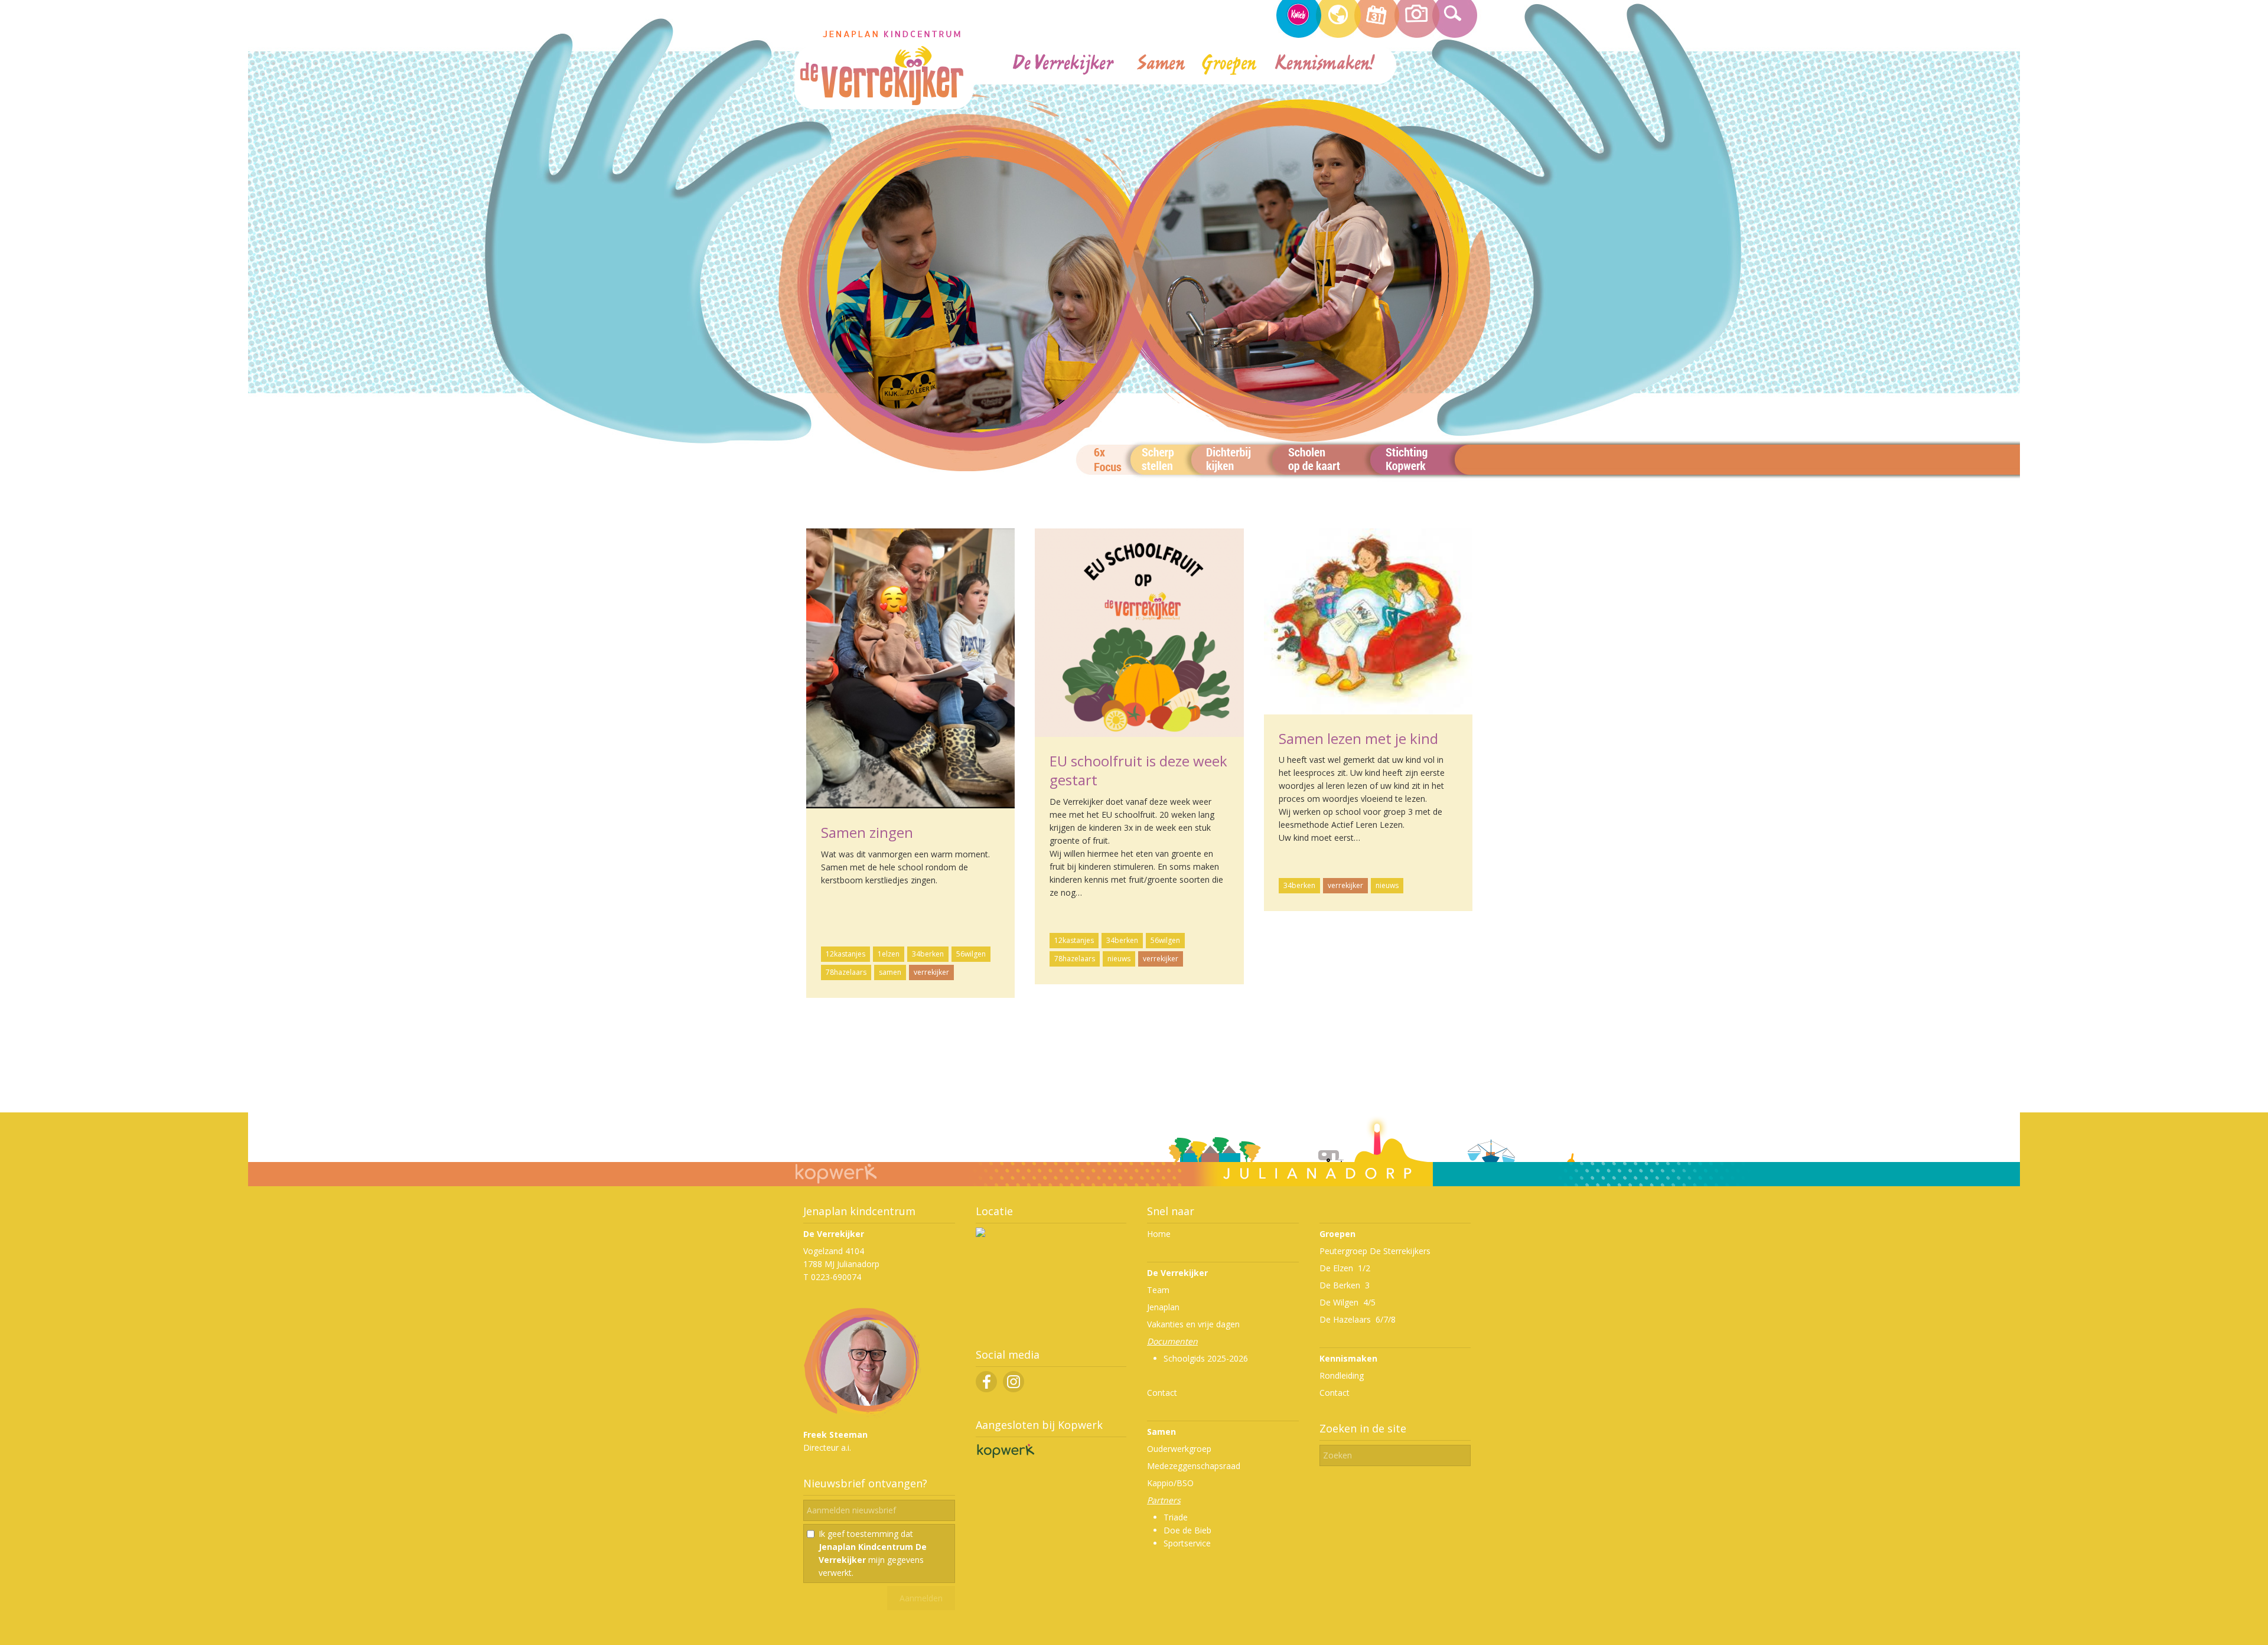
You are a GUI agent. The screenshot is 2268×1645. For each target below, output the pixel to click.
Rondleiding (1342, 1375)
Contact (1162, 1393)
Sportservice (1187, 1543)
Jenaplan (1163, 1307)
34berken (928, 954)
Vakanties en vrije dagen (1193, 1324)
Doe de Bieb (1187, 1530)
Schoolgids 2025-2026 (1206, 1358)
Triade (1176, 1517)
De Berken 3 (1345, 1285)
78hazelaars (846, 972)
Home (1159, 1234)
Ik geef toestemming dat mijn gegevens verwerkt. (873, 1553)
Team (1158, 1290)
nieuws (1119, 959)
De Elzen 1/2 (1345, 1268)
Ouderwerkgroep (1179, 1449)
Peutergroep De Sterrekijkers (1375, 1251)
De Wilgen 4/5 (1348, 1302)
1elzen (889, 954)
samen (890, 972)
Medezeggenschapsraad (1194, 1466)
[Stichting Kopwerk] (1005, 1458)
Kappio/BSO (1170, 1483)
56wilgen (971, 954)
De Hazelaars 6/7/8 (1358, 1319)
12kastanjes (845, 954)
